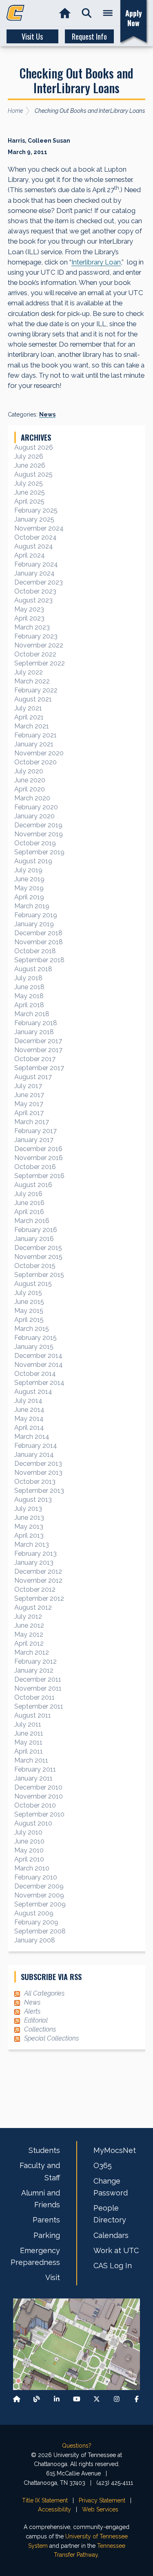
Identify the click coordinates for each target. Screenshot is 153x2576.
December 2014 (38, 1356)
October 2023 (35, 591)
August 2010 (33, 1823)
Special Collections (51, 2038)
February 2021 (35, 735)
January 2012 (34, 1670)
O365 (103, 2165)
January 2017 (34, 1140)
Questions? (77, 2446)
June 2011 (29, 1733)
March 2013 (32, 1544)
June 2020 (30, 780)
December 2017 (38, 1041)
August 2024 (34, 546)
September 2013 (39, 1491)
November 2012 (38, 1580)
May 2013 (29, 1527)
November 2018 (39, 942)
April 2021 (29, 717)
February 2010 (36, 1877)
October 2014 (35, 1374)
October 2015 (35, 1266)
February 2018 (36, 1023)
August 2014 (33, 1392)
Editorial (36, 2020)
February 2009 (36, 1922)
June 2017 (29, 1095)
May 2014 (29, 1419)
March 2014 (32, 1437)
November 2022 (39, 645)
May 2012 (29, 1634)
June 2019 (29, 879)
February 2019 (36, 915)
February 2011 (35, 1769)
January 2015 (34, 1347)
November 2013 (38, 1473)
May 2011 (28, 1742)
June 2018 (29, 987)
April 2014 (29, 1428)
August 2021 (33, 699)
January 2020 (34, 816)
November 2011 (38, 1688)
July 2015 (28, 1293)
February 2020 (36, 807)
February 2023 (36, 636)
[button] (87, 13)
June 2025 (30, 492)
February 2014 (36, 1446)
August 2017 (33, 1077)
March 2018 (32, 1014)
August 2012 (33, 1607)
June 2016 (29, 1203)
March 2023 (32, 627)
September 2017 (39, 1068)
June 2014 (29, 1410)
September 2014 (39, 1383)
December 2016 (38, 1149)
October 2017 (35, 1059)
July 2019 (28, 870)
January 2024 (34, 573)
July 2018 (28, 978)
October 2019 (35, 843)
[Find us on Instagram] (117, 2399)
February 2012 (35, 1661)
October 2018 (35, 951)
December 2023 (39, 582)
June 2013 (29, 1518)
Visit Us (32, 36)
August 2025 (33, 474)
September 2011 (39, 1706)
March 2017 (32, 1122)
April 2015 (29, 1320)
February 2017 (35, 1131)
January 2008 (35, 1940)
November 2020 (39, 753)
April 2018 (29, 1005)
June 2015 (29, 1302)
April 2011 (29, 1751)
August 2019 (33, 861)
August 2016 (33, 1185)
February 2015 (35, 1338)
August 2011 (33, 1715)
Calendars (111, 2235)
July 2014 (28, 1401)
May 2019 (29, 888)
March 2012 (32, 1652)
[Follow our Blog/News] (37, 2399)
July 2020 (29, 771)
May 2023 (29, 609)
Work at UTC (116, 2250)
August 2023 (33, 600)
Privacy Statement (102, 2500)
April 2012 (29, 1643)
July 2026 (29, 456)
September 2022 (40, 663)
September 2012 (39, 1598)
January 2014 (34, 1455)
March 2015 (32, 1329)
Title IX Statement (45, 2500)
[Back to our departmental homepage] (17, 2399)
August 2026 (34, 447)
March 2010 (32, 1868)
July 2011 (28, 1724)
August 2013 (33, 1500)
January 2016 (34, 1239)
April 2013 (29, 1536)
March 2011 (31, 1760)
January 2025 (34, 519)
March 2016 (32, 1221)
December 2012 (38, 1571)
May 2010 (29, 1850)
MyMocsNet (115, 2150)
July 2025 (29, 483)
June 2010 (29, 1841)
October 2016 (35, 1167)
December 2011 (38, 1679)
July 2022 (29, 672)
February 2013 (35, 1553)
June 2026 (30, 465)
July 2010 (28, 1832)
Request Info (89, 36)
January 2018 (34, 1032)
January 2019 (34, 924)
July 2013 (28, 1509)
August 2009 (34, 1913)
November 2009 (39, 1895)
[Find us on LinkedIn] (57, 2399)
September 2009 (40, 1904)
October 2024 (35, 537)
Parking (47, 2235)
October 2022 (35, 654)
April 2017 (29, 1113)
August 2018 (33, 969)
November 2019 (39, 834)
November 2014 (39, 1365)
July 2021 (28, 708)
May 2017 (29, 1104)
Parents (46, 2220)
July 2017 (28, 1086)
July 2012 (28, 1616)
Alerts (32, 2011)
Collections (40, 2029)
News (47, 414)
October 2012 (35, 1589)
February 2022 (36, 690)
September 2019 (39, 852)
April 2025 (29, 501)
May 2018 (29, 996)
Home (15, 111)
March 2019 (32, 906)
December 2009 (39, 1886)
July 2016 (28, 1194)
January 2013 (34, 1562)
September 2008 (40, 1931)
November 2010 (39, 1796)
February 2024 (36, 564)
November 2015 (38, 1257)
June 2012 (29, 1625)
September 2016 (39, 1176)
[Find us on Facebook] (137, 2399)
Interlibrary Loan (96, 262)
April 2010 (29, 1859)
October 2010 (35, 1805)
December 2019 (38, 825)
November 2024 (39, 528)
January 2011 (33, 1778)
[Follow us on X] (97, 2399)
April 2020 (30, 789)
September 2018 (39, 960)
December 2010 (38, 1787)
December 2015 (38, 1248)
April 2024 (30, 555)
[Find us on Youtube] (77, 2399)
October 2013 (35, 1482)
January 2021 (34, 744)
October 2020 (35, 762)
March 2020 (32, 798)
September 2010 (39, 1814)
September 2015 (39, 1275)
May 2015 (29, 1311)
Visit (53, 2277)
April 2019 (29, 897)
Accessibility (54, 2509)
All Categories (44, 1993)
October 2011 (34, 1697)
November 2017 (38, 1050)
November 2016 (39, 1158)
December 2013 (38, 1464)
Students (44, 2150)
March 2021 (32, 726)
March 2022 (32, 681)
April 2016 (29, 1212)
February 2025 (36, 510)
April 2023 (29, 618)
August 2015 (33, 1284)
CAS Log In (113, 2266)
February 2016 (36, 1230)
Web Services (100, 2509)
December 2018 (38, 933)
